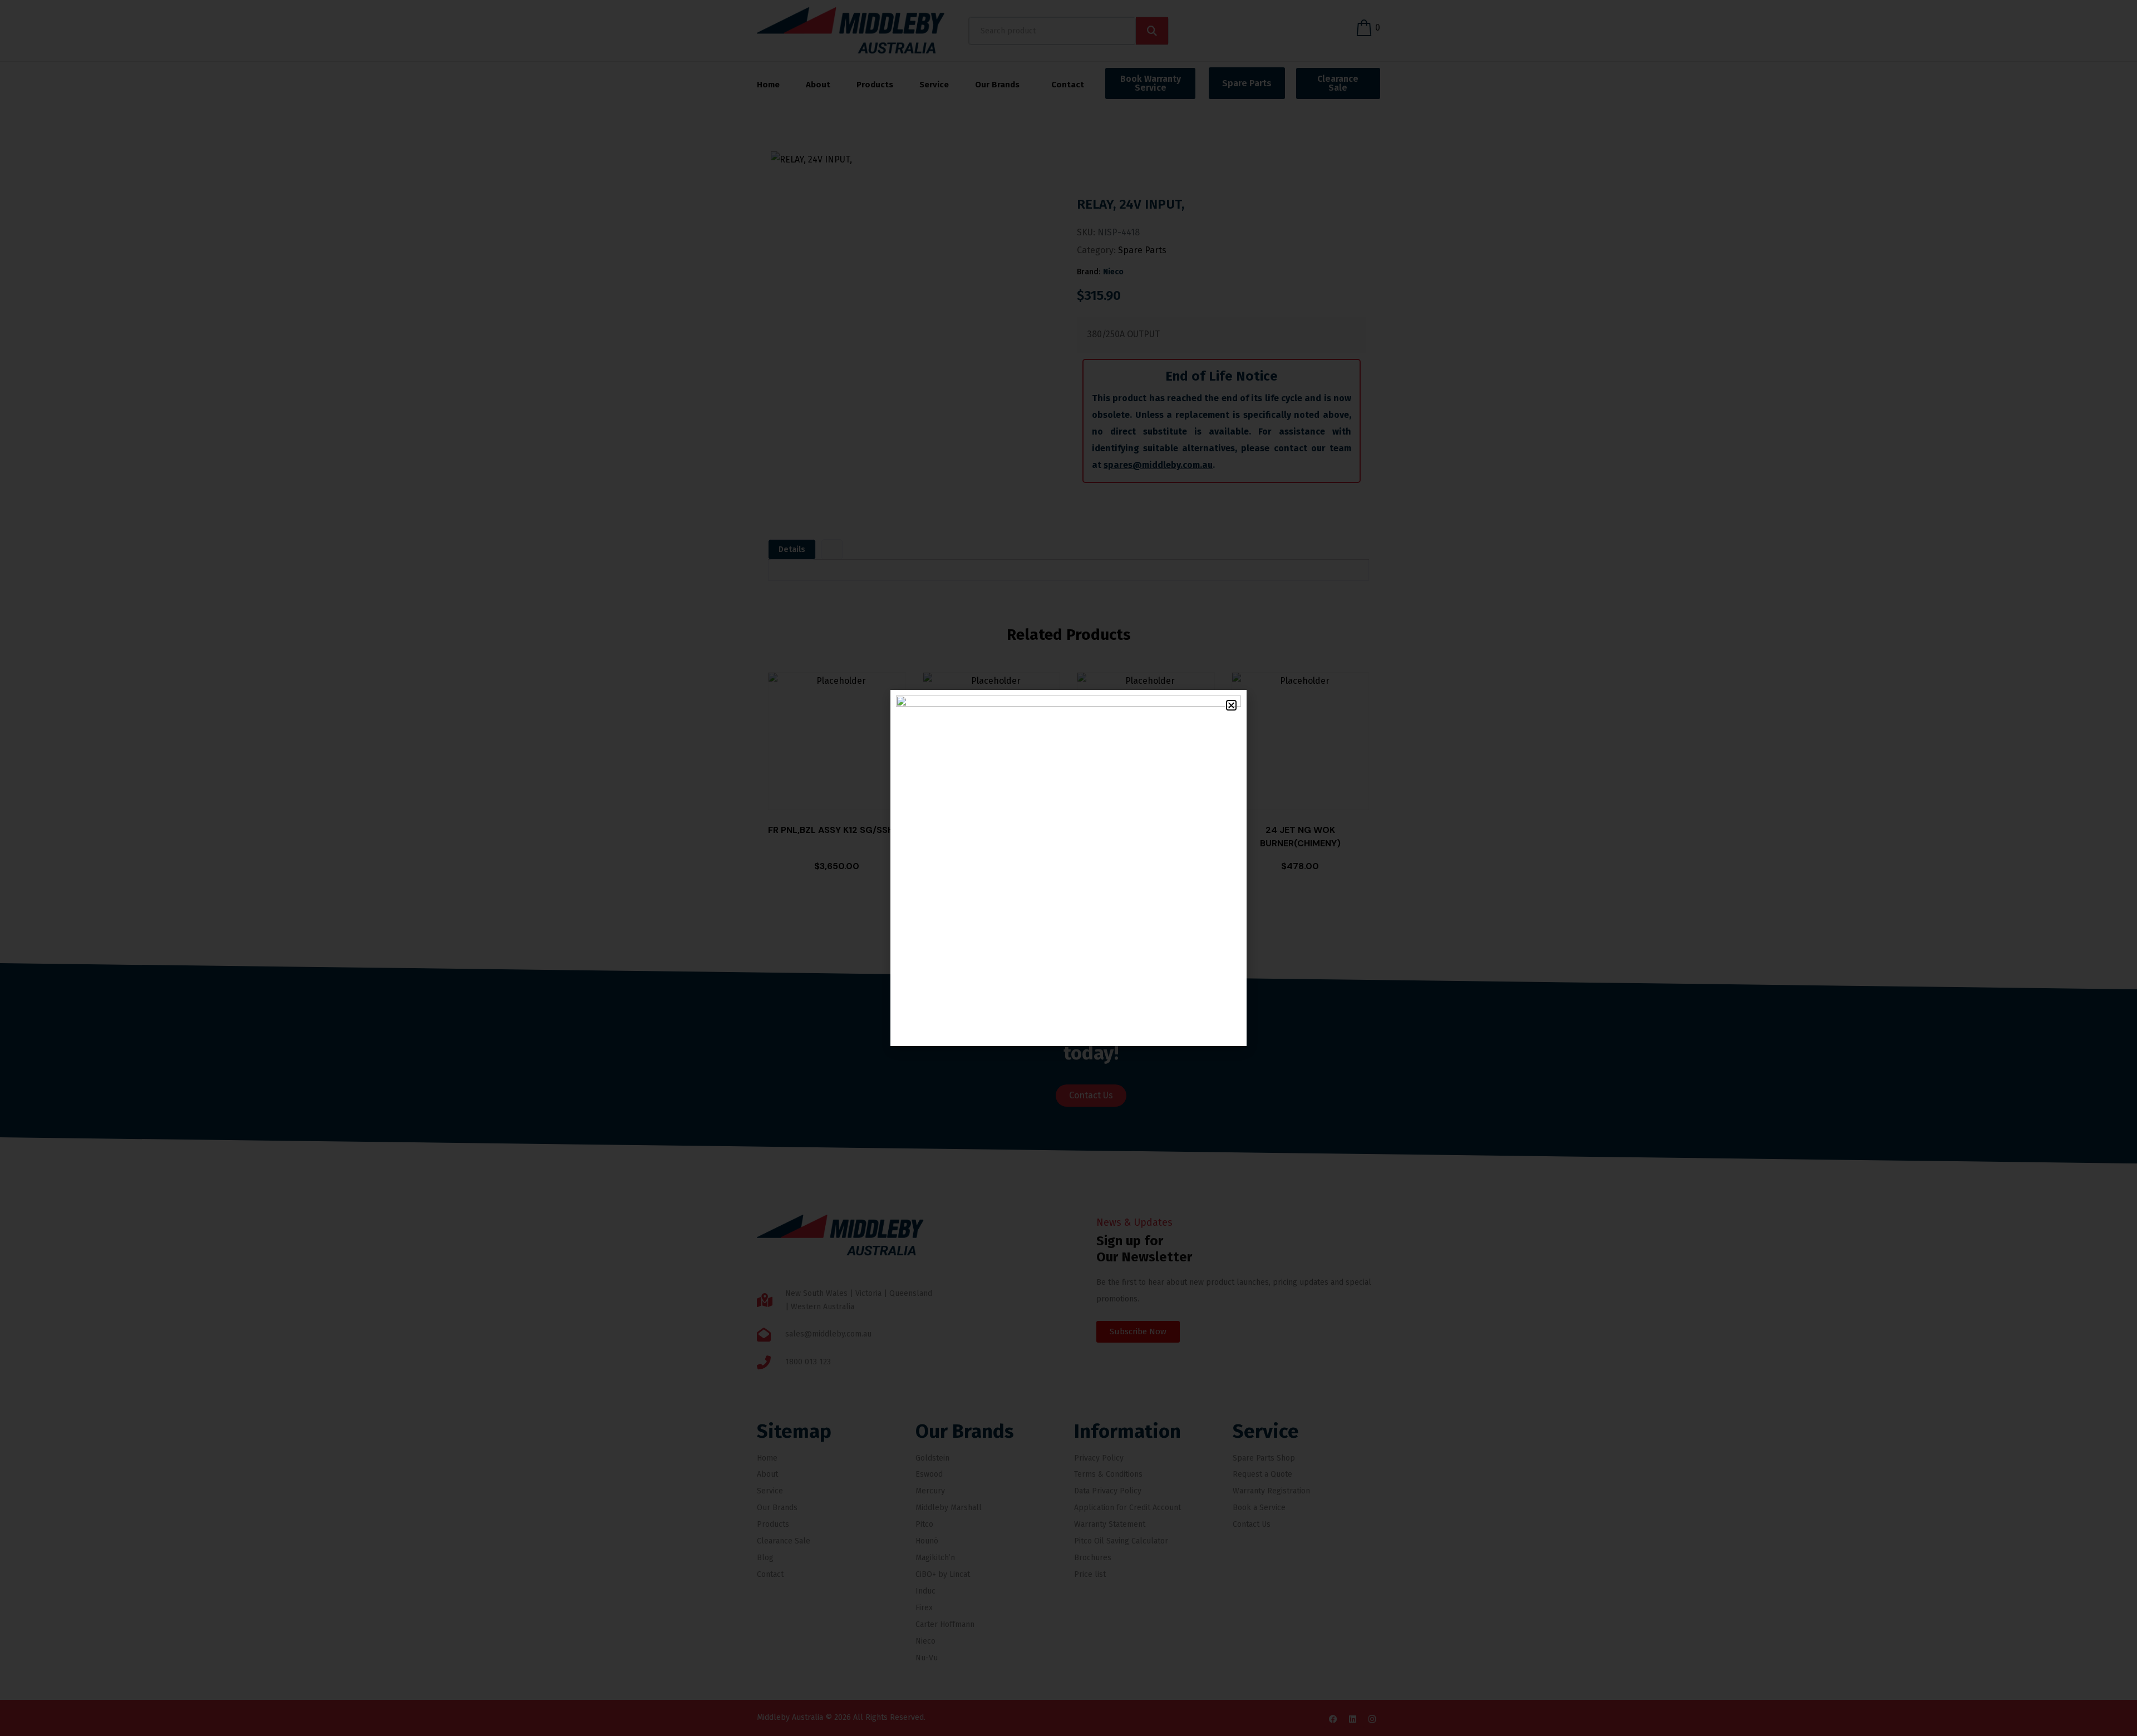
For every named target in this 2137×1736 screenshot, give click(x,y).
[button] (1231, 705)
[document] (1068, 868)
